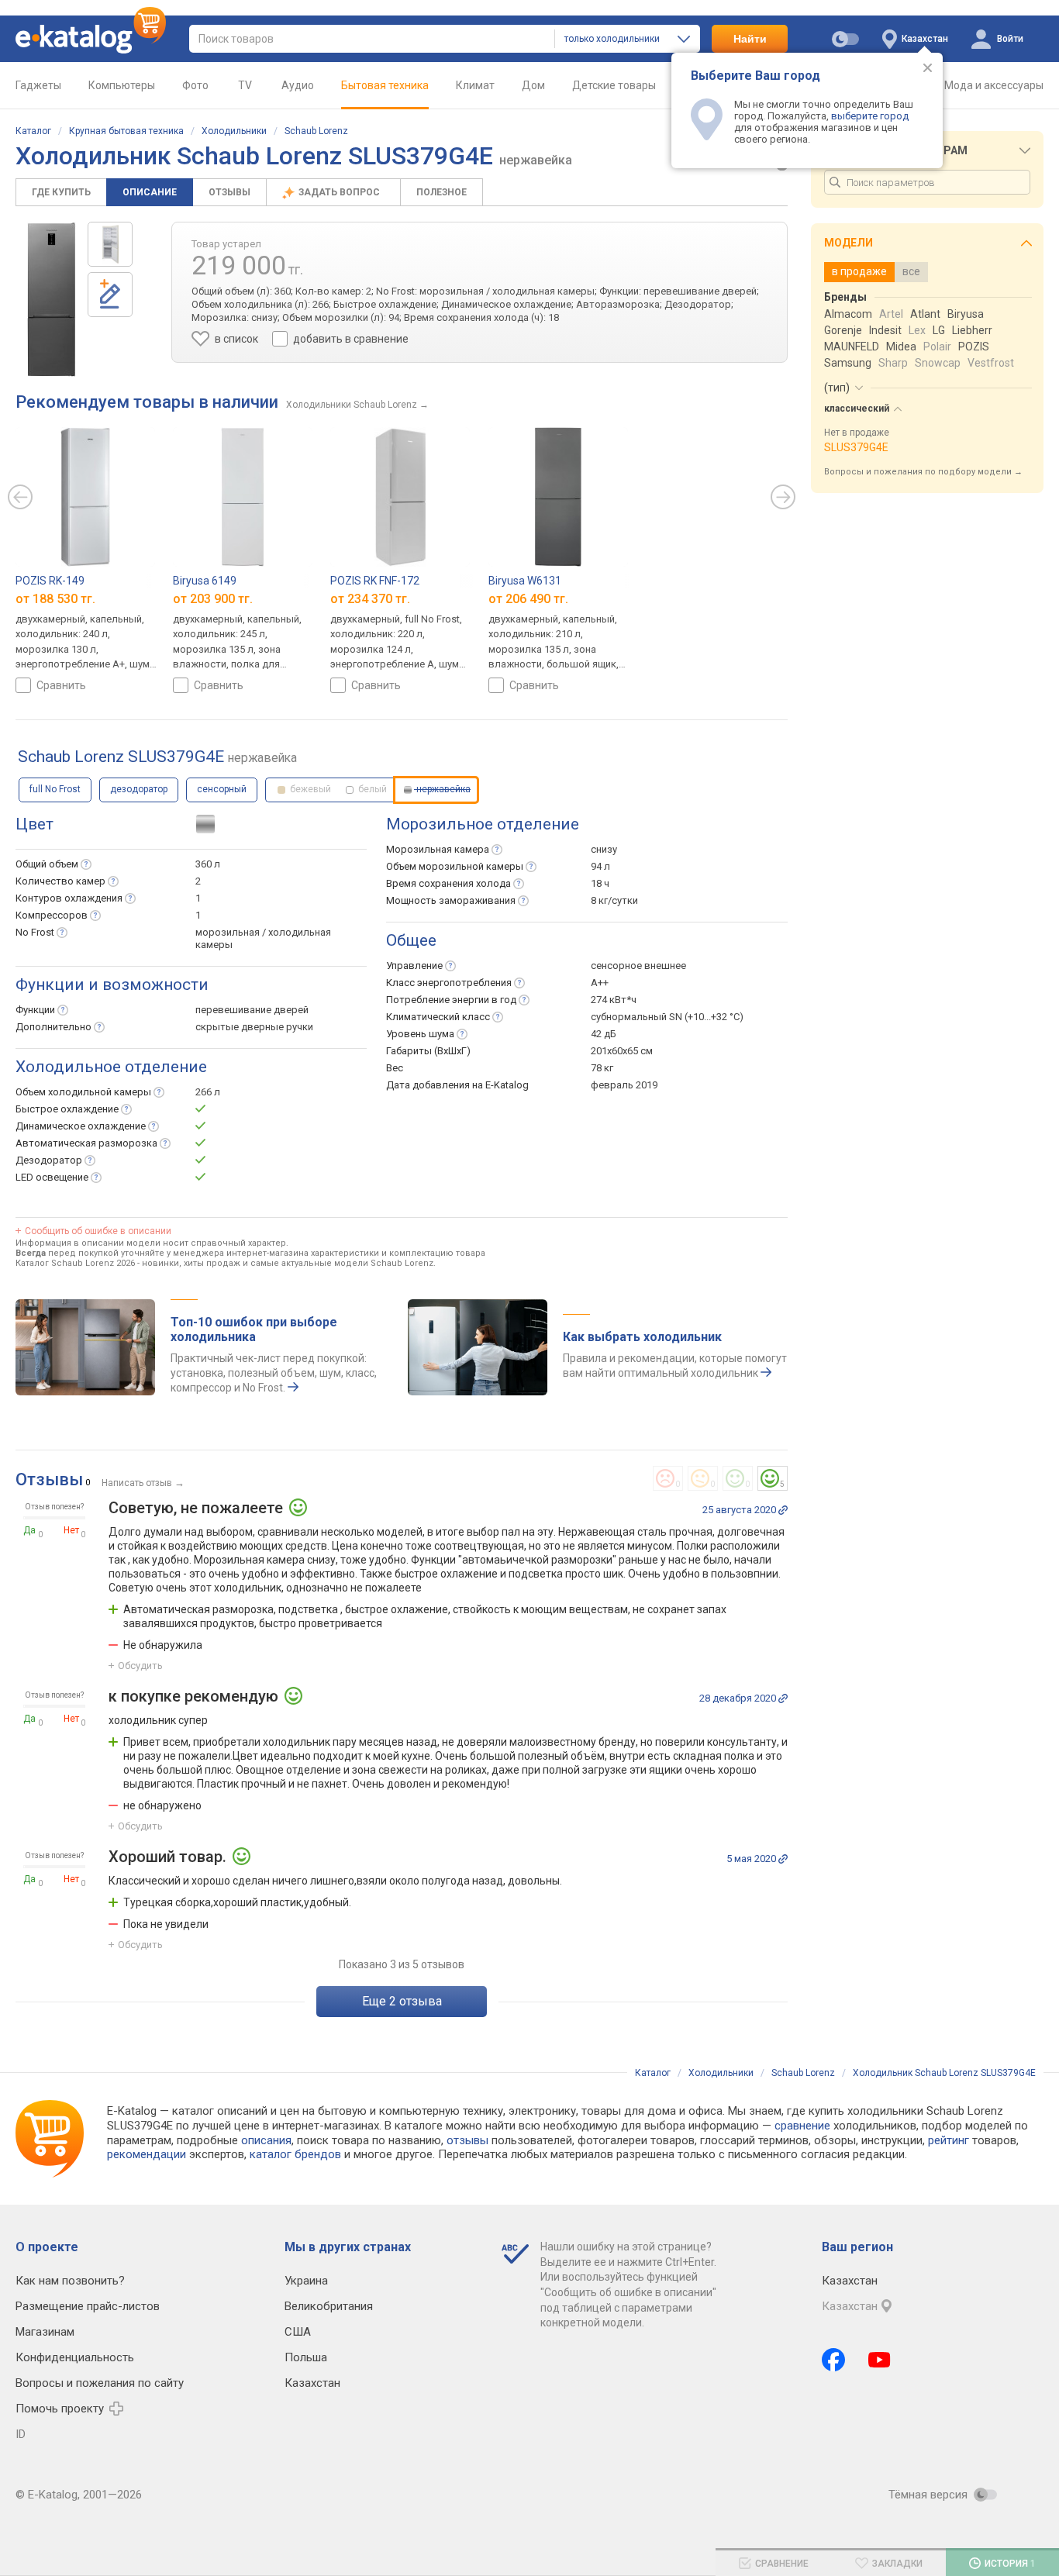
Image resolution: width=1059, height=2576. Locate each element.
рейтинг (949, 2140)
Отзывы (229, 192)
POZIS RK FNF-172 (375, 581)
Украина (306, 2281)
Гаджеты (38, 85)
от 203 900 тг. (213, 599)
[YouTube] (880, 2360)
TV (245, 85)
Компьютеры (122, 85)
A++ (600, 983)
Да (29, 1530)
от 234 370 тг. (370, 599)
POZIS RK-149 (50, 581)
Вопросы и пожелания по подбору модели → (923, 472)
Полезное (442, 192)
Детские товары (614, 85)
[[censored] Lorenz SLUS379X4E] (110, 244)
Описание (150, 192)
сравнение (802, 2126)
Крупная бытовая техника (126, 131)
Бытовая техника (385, 85)
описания (266, 2140)
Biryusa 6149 (205, 581)
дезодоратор (139, 789)
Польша (306, 2357)
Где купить (61, 192)
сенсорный (222, 789)
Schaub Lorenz (316, 131)
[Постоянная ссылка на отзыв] (783, 1510)
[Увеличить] (52, 299)
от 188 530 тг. (55, 599)
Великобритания (329, 2306)
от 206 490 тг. (528, 599)
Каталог (33, 131)
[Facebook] (833, 2360)
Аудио (298, 85)
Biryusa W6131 (525, 581)
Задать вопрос (340, 192)
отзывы (467, 2140)
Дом (533, 85)
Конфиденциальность (75, 2357)
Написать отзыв (137, 1483)
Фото (195, 85)
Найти (750, 39)
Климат (475, 85)
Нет (71, 1530)
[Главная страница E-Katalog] (91, 39)
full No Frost (55, 789)
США (298, 2332)
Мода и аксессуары (994, 85)
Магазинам (45, 2332)
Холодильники (234, 131)
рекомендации (147, 2154)
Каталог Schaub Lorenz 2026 (75, 1263)
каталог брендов (295, 2154)
